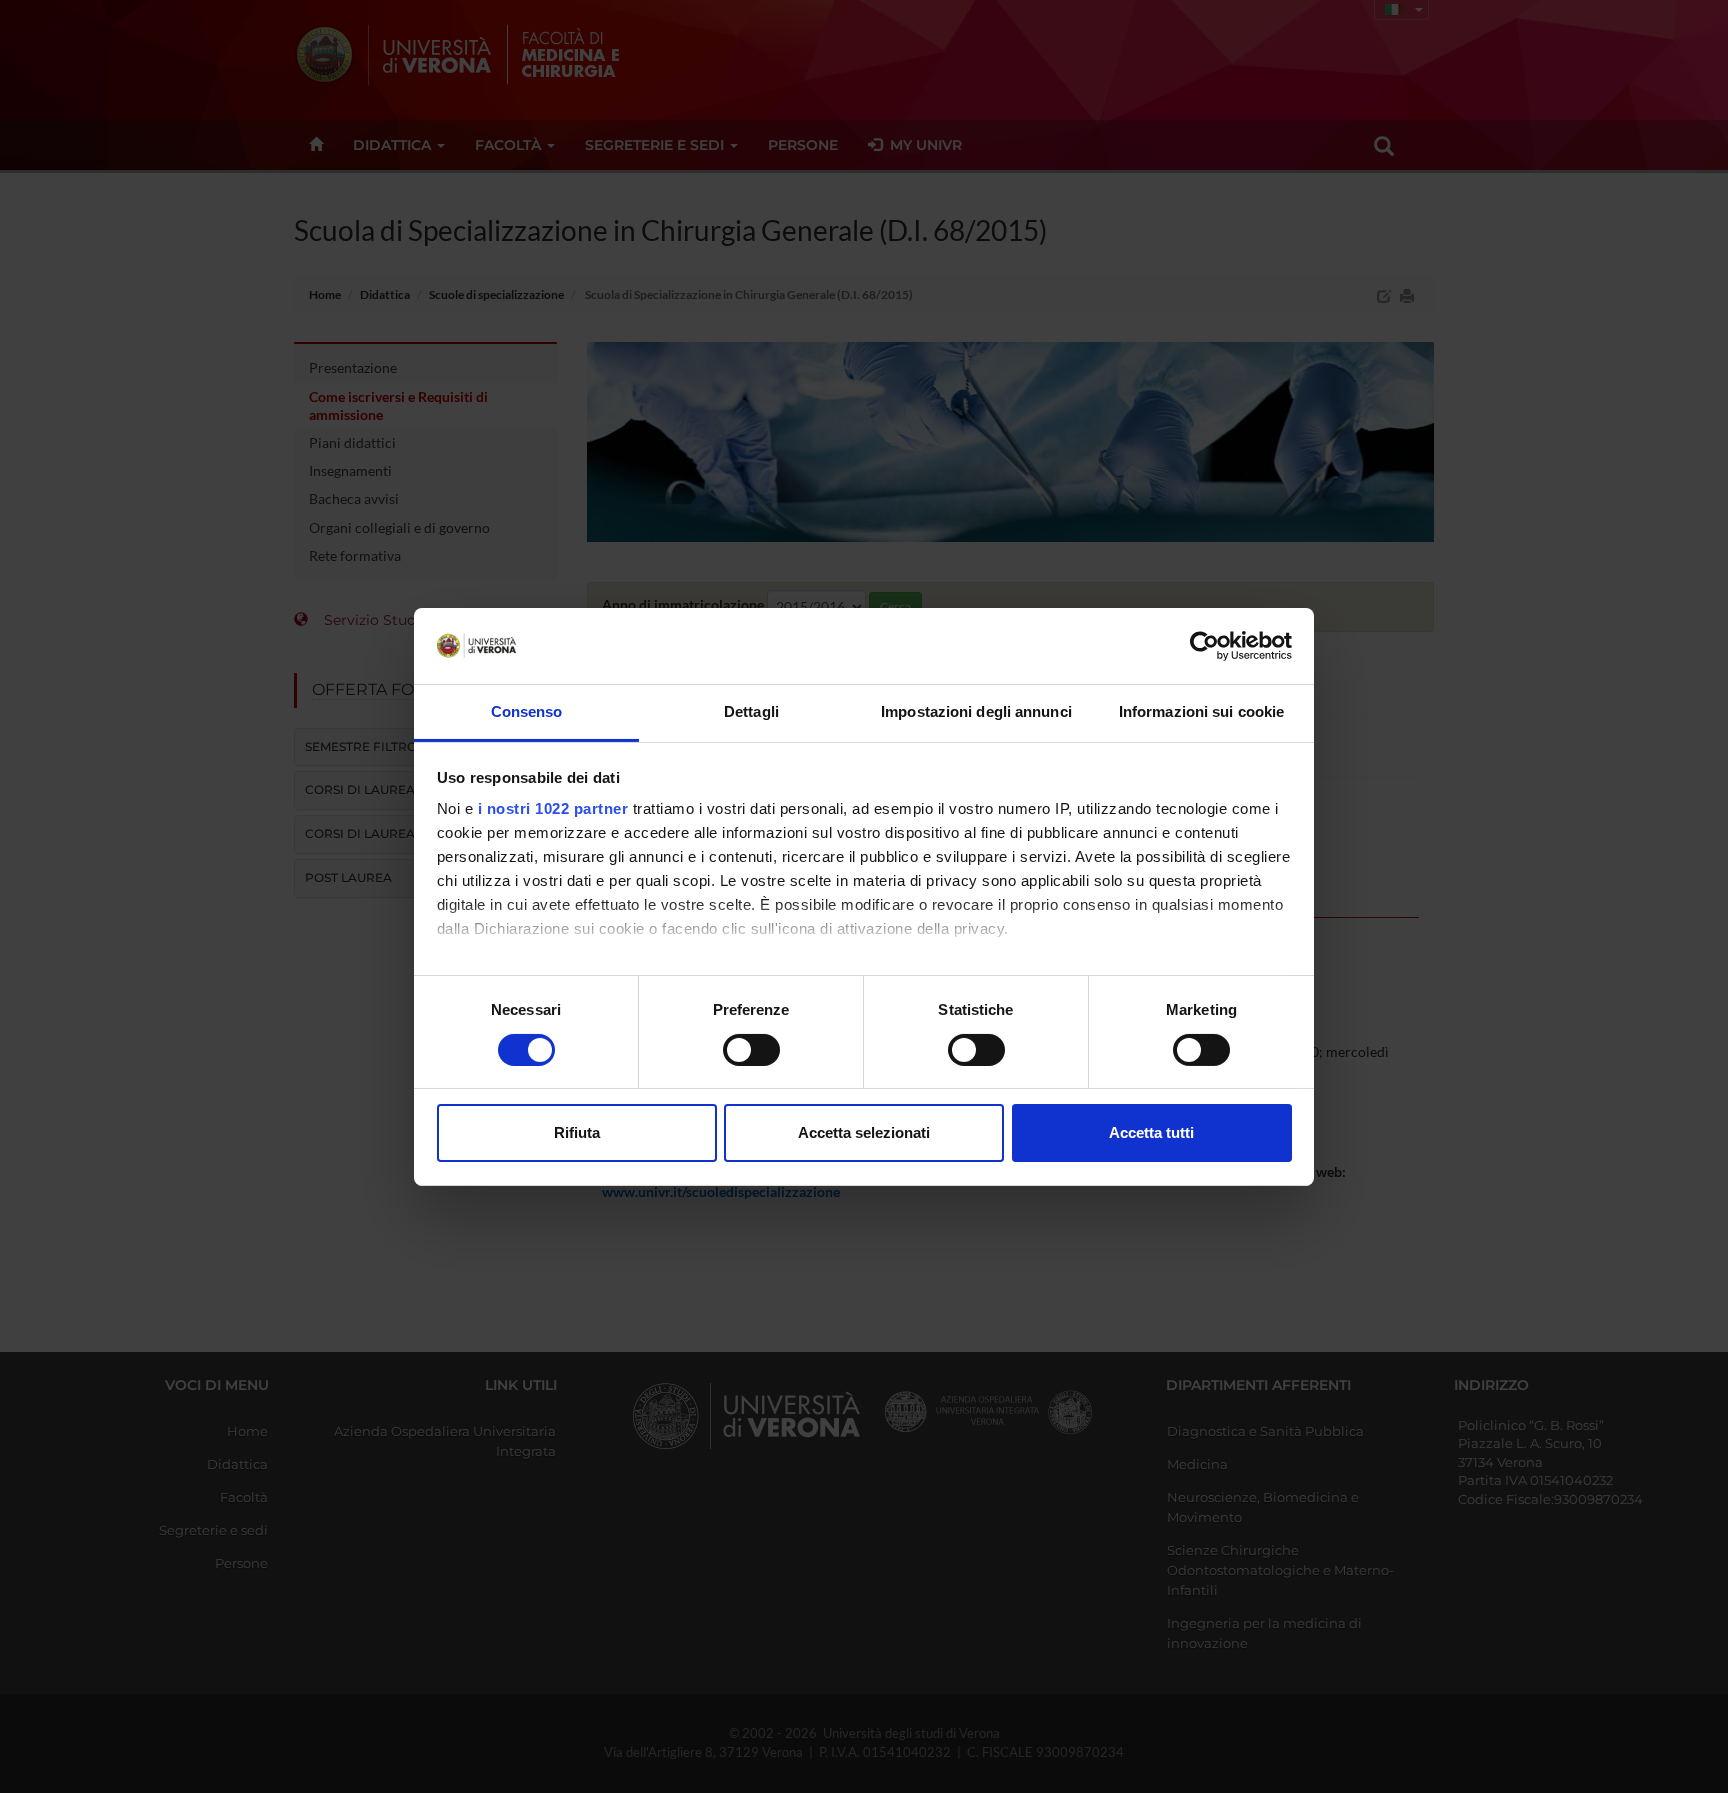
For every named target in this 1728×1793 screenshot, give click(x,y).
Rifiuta (577, 1132)
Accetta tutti (1151, 1132)
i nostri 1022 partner (553, 808)
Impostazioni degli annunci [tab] (976, 711)
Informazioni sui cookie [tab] (1201, 711)
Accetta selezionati (864, 1132)
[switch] (751, 1050)
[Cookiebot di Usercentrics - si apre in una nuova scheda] (1204, 646)
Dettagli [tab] (751, 711)
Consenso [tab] (527, 711)
